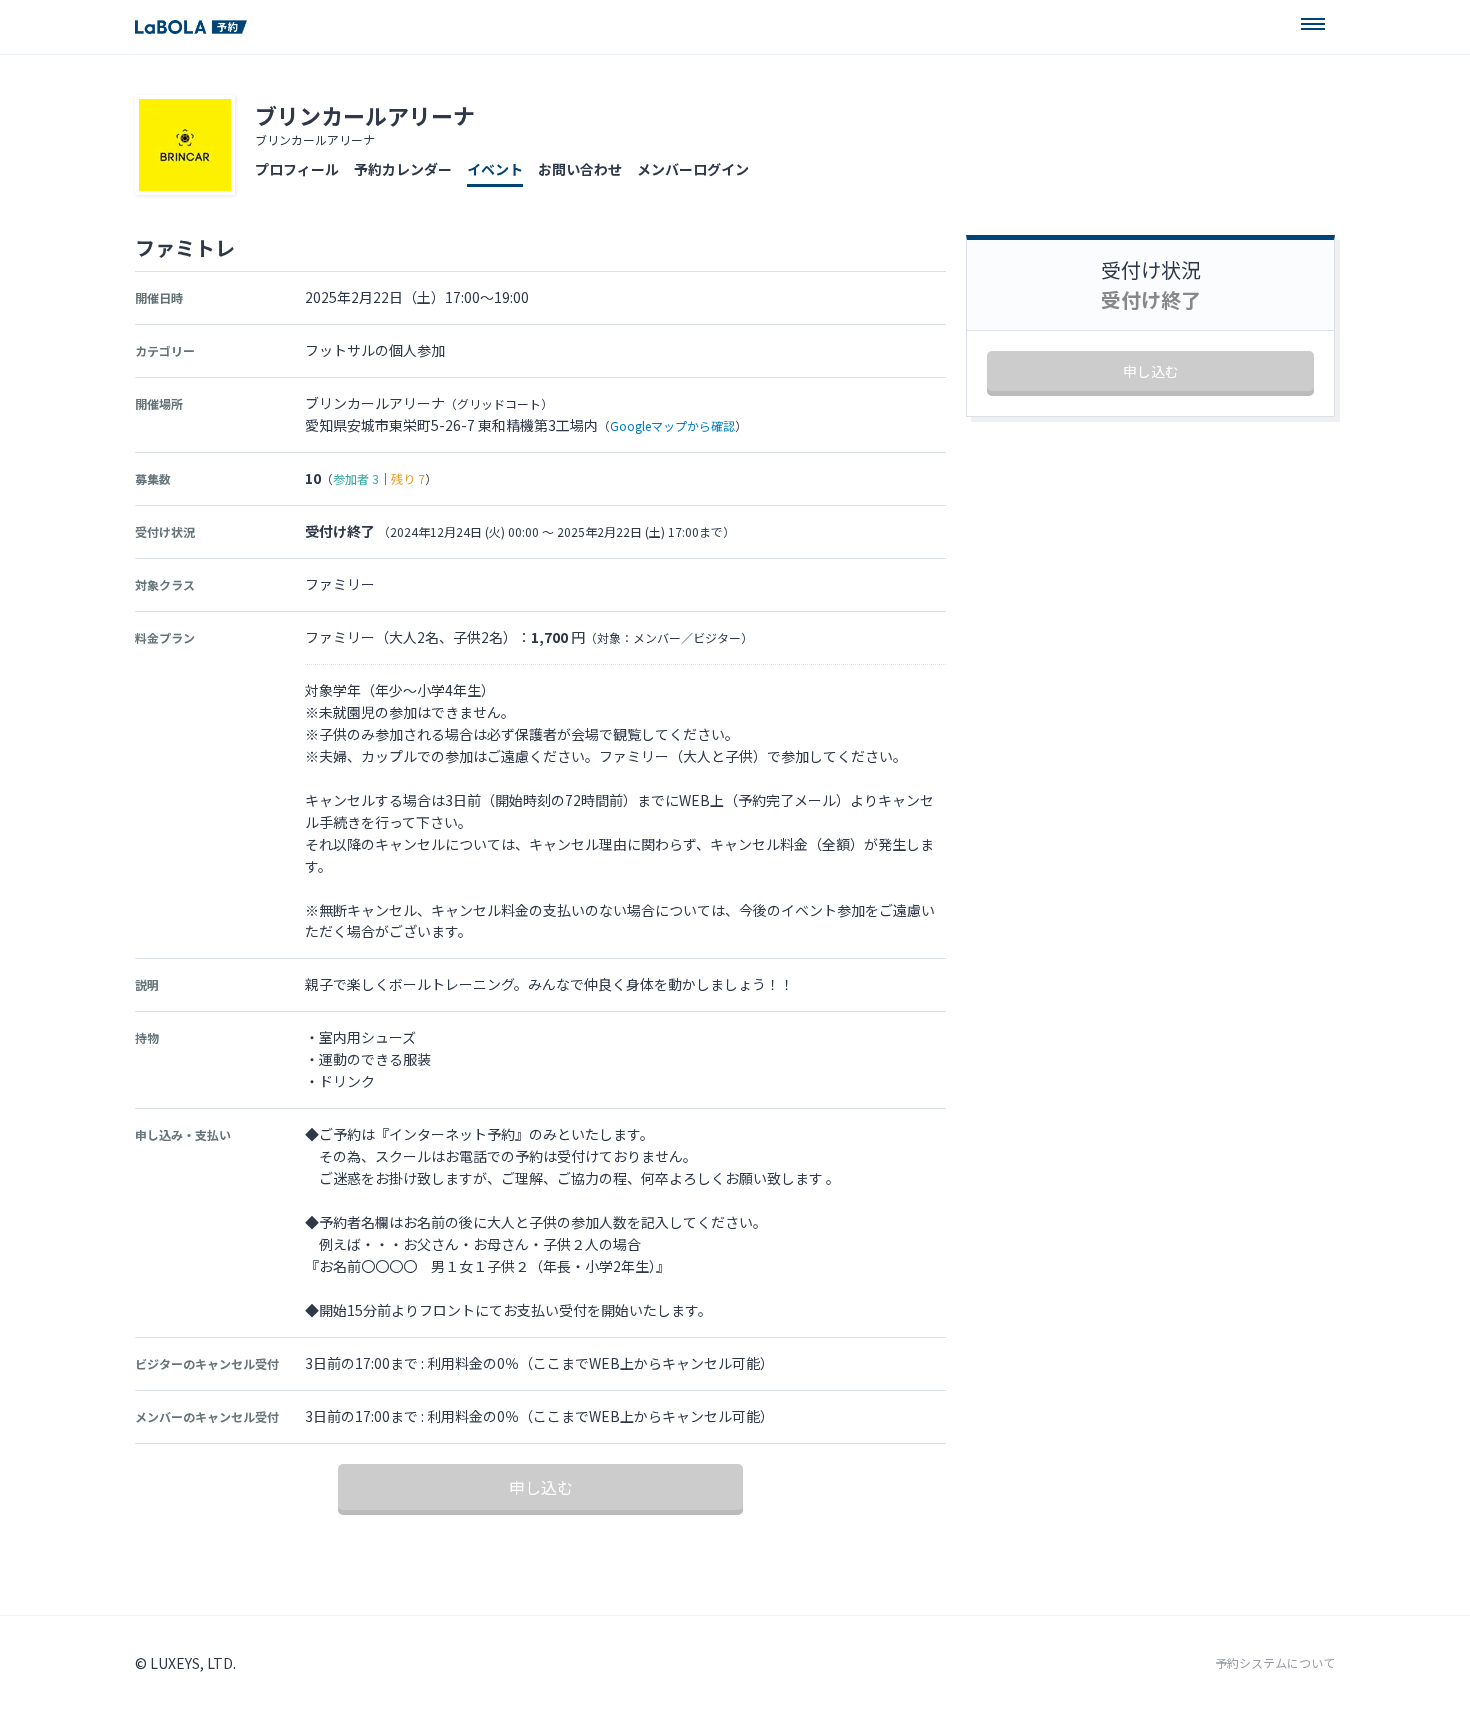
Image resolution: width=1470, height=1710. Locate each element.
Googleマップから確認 (672, 425)
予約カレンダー (403, 169)
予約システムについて (1275, 1663)
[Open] (1313, 24)
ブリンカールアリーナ (365, 115)
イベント (495, 169)
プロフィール (297, 169)
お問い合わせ (580, 169)
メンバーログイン (693, 169)
